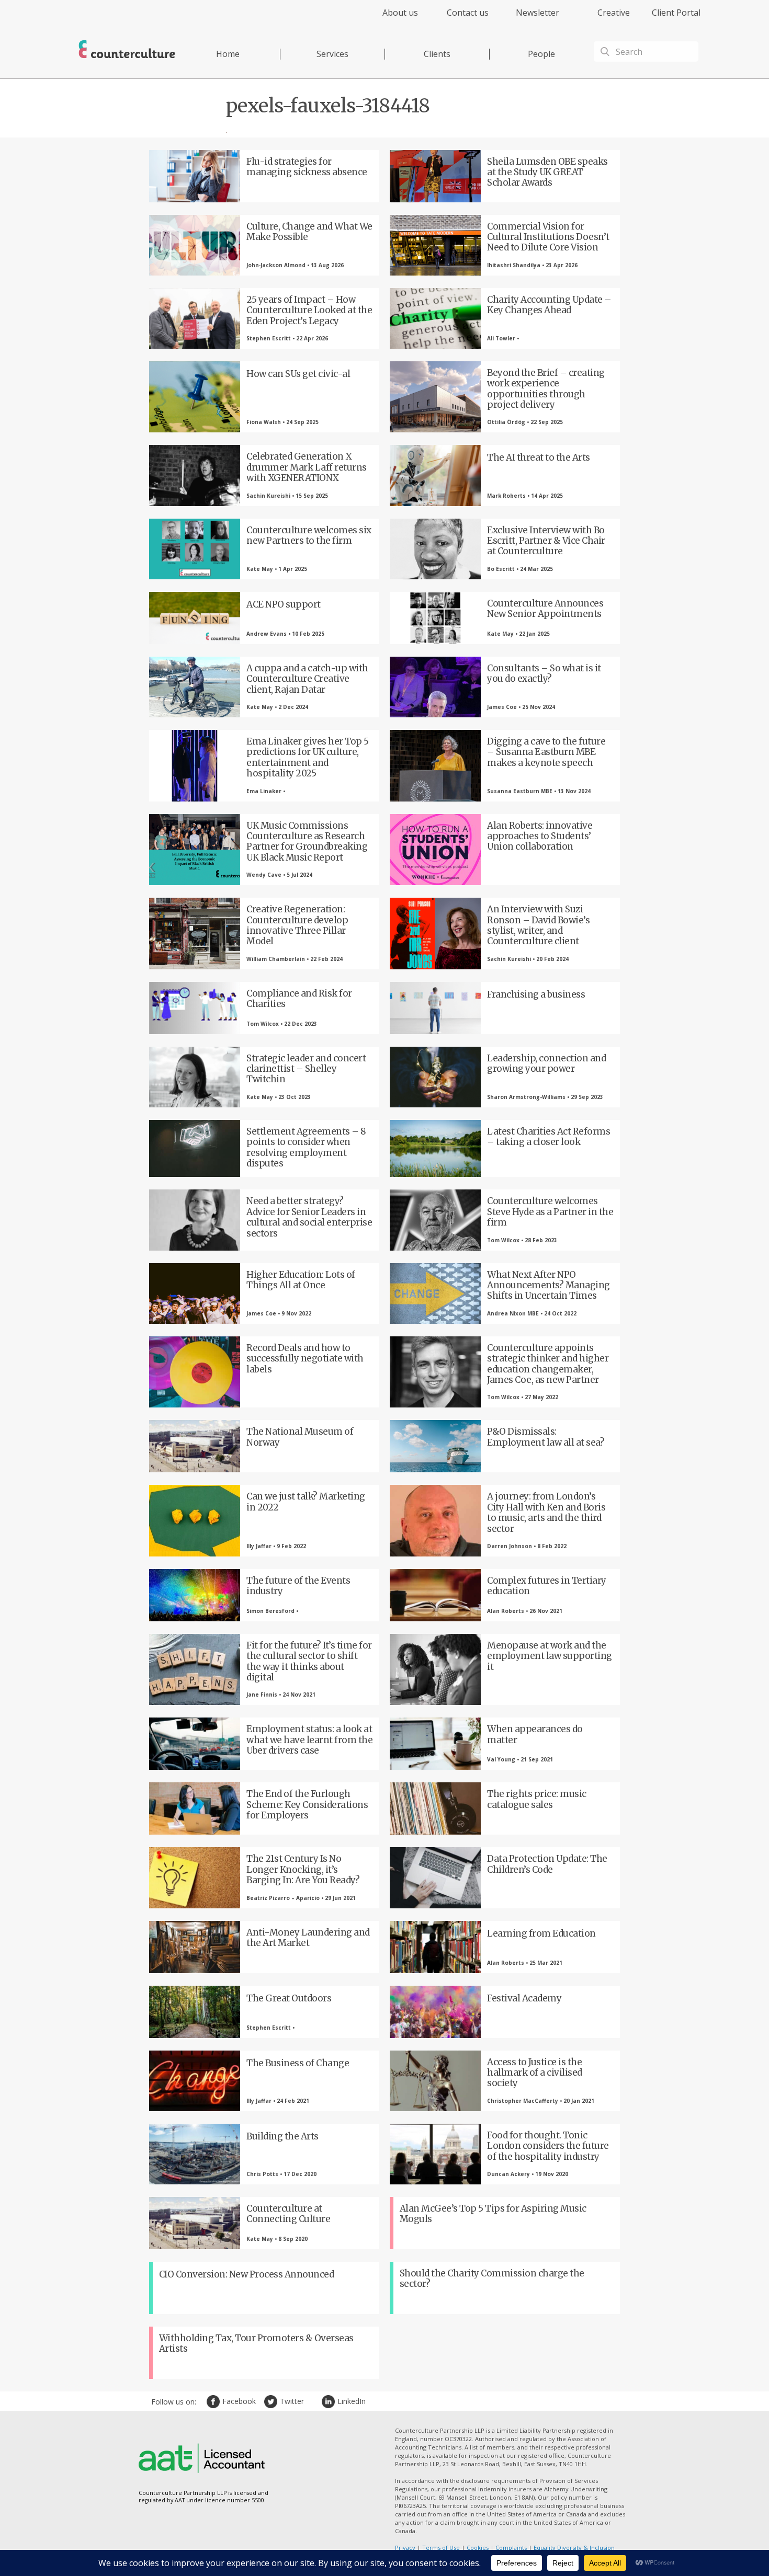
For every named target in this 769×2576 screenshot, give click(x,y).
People (541, 54)
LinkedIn (330, 2402)
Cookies (478, 2548)
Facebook (214, 2402)
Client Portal (676, 13)
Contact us (468, 13)
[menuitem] (391, 19)
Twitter (272, 2402)
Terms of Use (441, 2548)
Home (228, 54)
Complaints (511, 2548)
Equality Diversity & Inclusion (574, 2548)
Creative (614, 13)
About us (400, 13)
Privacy (405, 2548)
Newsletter (538, 13)
